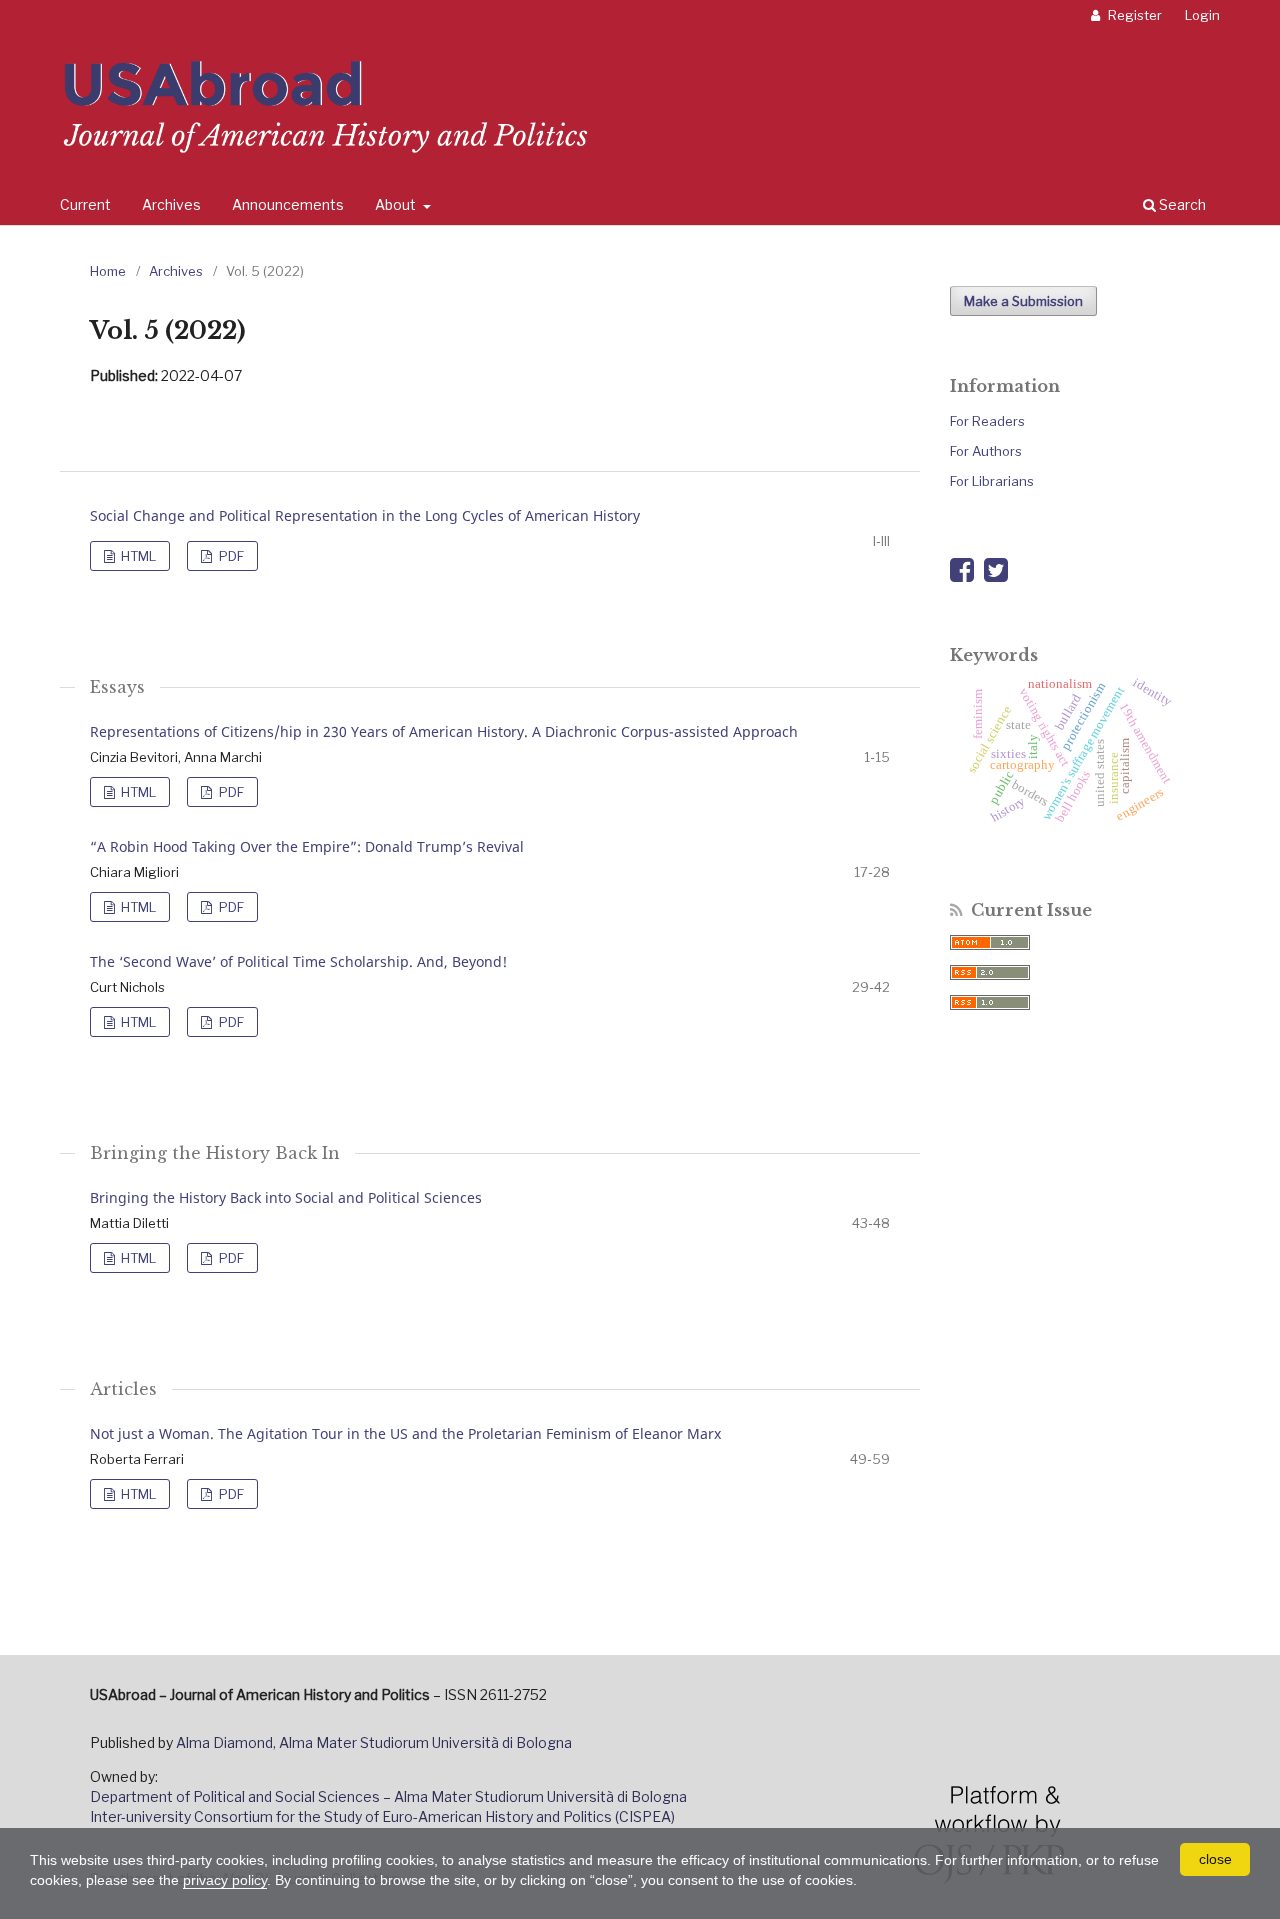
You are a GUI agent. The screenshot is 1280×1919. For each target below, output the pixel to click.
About (397, 204)
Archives (171, 204)
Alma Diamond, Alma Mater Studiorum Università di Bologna (374, 1742)
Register (1133, 15)
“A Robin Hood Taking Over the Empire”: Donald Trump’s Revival (307, 846)
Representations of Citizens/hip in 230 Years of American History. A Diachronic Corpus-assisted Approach (444, 731)
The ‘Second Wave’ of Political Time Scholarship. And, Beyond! (298, 961)
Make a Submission (1023, 301)
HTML (137, 556)
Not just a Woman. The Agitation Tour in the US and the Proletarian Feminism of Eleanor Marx (405, 1433)
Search (1181, 204)
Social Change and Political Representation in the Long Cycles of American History (365, 515)
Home (108, 271)
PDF (230, 556)
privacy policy (225, 1880)
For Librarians (992, 481)
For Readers (987, 421)
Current (85, 204)
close (1215, 1859)
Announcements (288, 204)
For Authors (986, 451)
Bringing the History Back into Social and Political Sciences (286, 1197)
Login (1202, 15)
